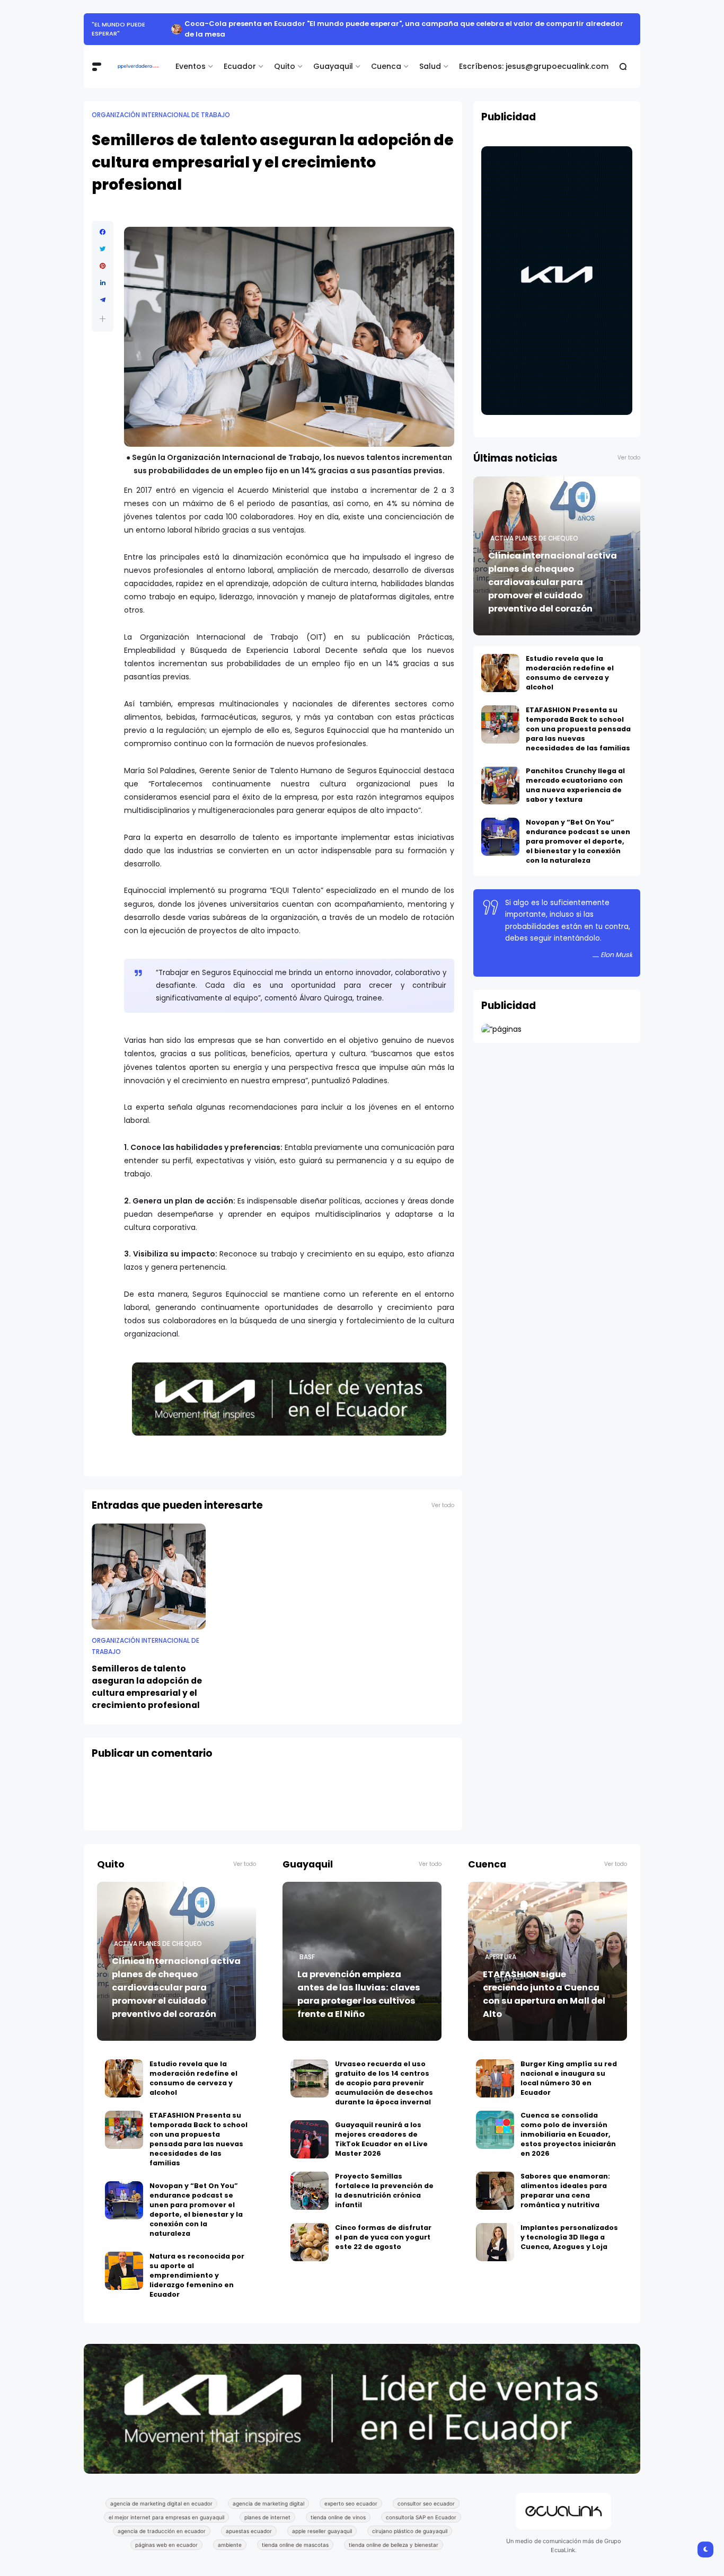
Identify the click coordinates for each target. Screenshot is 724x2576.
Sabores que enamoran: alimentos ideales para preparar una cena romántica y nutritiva (565, 2180)
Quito (285, 56)
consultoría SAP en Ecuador (421, 2507)
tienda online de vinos (338, 2507)
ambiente (230, 2534)
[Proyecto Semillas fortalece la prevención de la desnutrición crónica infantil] (310, 2180)
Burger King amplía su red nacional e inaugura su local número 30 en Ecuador (569, 2068)
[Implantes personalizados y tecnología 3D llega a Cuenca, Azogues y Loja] (495, 2232)
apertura (501, 1946)
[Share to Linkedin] (103, 272)
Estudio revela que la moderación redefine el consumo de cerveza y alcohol (570, 662)
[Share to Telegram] (103, 289)
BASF (307, 1946)
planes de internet (267, 2507)
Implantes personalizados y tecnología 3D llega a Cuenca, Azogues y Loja (569, 2227)
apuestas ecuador (249, 2520)
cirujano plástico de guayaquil (410, 2520)
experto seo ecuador (351, 2493)
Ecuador (240, 56)
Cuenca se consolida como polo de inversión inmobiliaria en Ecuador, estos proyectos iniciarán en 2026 (568, 2124)
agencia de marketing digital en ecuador (161, 2493)
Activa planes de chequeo (534, 528)
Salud (430, 56)
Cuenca (386, 56)
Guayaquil (333, 56)
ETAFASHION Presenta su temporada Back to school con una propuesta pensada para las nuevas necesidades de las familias (578, 718)
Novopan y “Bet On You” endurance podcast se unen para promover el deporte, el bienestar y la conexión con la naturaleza (578, 831)
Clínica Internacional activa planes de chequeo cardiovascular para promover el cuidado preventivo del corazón (553, 572)
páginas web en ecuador (166, 2534)
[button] (103, 308)
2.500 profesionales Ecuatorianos (149, 24)
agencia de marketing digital (268, 2493)
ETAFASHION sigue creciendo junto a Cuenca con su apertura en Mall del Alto (544, 1984)
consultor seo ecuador (426, 2493)
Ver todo (443, 1495)
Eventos (191, 56)
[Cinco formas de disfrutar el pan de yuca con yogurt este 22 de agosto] (310, 2232)
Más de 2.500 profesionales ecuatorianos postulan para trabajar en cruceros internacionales (396, 24)
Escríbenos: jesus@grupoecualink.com (534, 56)
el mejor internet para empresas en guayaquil (166, 2507)
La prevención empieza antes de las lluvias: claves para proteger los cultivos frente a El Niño (359, 1984)
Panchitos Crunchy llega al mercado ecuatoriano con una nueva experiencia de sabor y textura (575, 774)
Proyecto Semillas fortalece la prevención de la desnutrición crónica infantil (384, 2180)
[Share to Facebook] (103, 222)
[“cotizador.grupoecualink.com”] (501, 1019)
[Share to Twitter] (103, 238)
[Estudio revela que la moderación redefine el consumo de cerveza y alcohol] (500, 662)
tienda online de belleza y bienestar (394, 2534)
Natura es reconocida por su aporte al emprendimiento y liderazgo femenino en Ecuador (197, 2265)
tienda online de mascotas (295, 2534)
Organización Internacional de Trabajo (161, 104)
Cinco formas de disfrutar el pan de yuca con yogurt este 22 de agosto (383, 2227)
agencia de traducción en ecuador (162, 2520)
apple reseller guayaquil (322, 2520)
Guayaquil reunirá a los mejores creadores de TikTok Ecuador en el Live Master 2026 (381, 2128)
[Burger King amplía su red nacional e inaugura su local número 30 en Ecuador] (495, 2068)
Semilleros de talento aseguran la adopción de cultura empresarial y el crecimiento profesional (147, 1676)
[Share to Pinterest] (103, 255)
